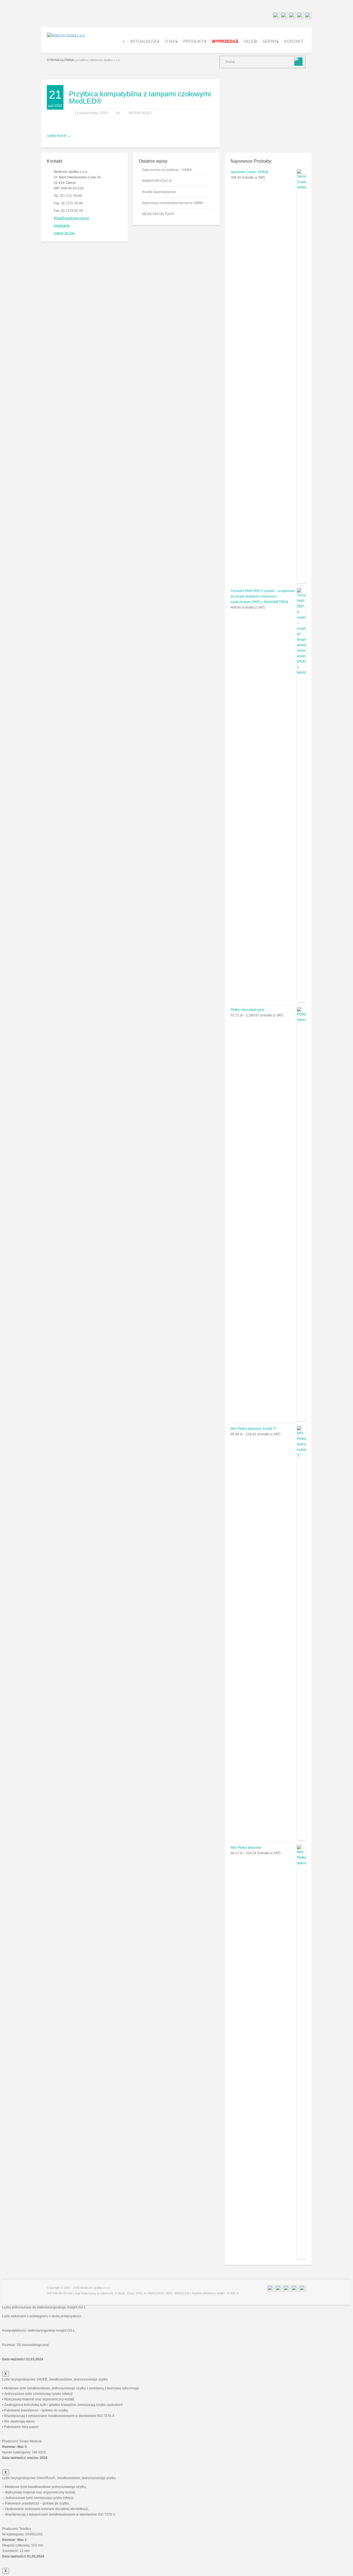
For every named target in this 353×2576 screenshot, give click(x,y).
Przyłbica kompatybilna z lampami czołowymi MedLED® (140, 97)
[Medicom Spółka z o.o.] (66, 35)
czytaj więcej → (59, 136)
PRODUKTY (195, 41)
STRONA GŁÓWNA (60, 60)
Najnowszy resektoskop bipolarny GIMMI (173, 203)
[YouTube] (308, 17)
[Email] (276, 17)
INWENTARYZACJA (157, 181)
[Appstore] (292, 17)
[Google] (300, 17)
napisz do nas (64, 233)
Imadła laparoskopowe (159, 192)
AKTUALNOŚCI (145, 41)
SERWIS (270, 41)
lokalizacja (62, 226)
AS (118, 113)
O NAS (171, 41)
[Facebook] (284, 17)
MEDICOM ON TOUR (158, 214)
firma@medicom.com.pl (71, 218)
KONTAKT (294, 41)
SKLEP (250, 41)
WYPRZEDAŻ (225, 41)
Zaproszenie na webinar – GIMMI (167, 170)
